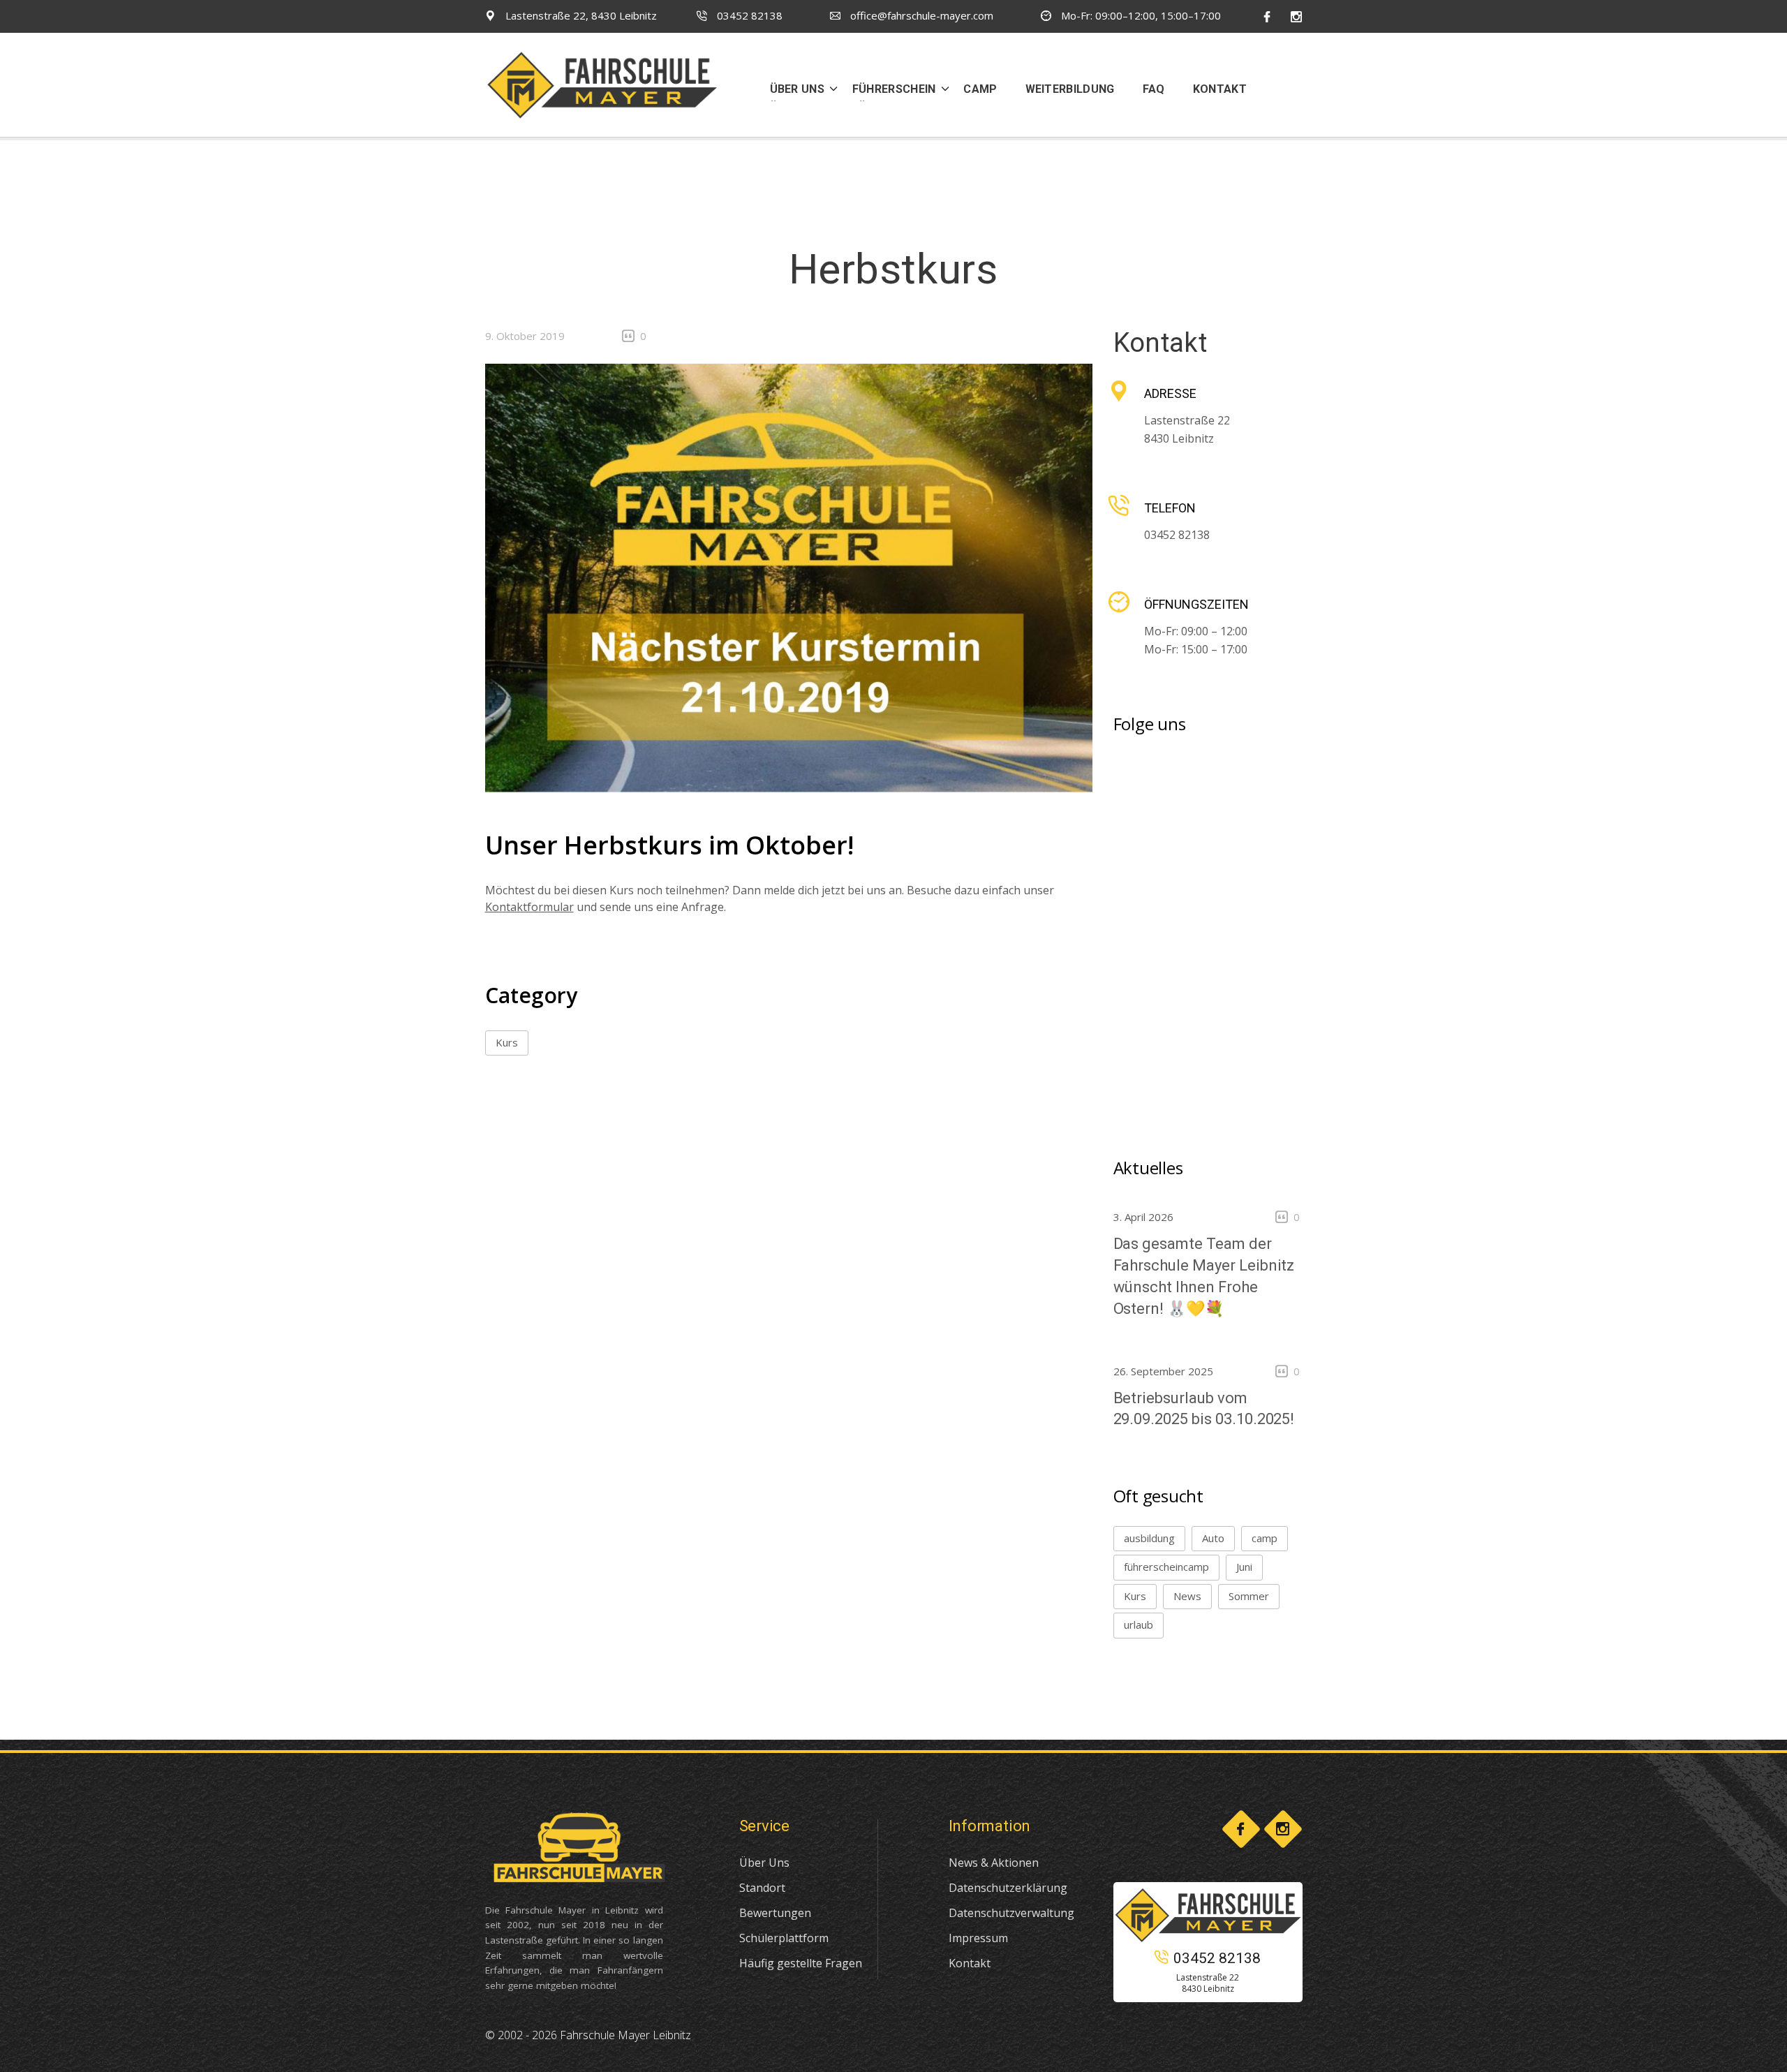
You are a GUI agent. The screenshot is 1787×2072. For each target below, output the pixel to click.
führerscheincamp (1166, 1567)
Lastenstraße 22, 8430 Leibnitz (580, 15)
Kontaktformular (529, 907)
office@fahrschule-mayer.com (920, 15)
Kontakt (970, 1963)
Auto (1213, 1538)
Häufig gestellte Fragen (801, 1963)
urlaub (1139, 1625)
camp (1265, 1538)
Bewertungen (775, 1913)
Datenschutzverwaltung (1011, 1913)
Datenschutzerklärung (1008, 1888)
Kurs (507, 1042)
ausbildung (1149, 1538)
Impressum (978, 1938)
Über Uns (764, 1863)
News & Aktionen (994, 1863)
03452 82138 (748, 15)
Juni (1244, 1567)
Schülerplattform (784, 1938)
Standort (762, 1888)
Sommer (1249, 1596)
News (1187, 1596)
